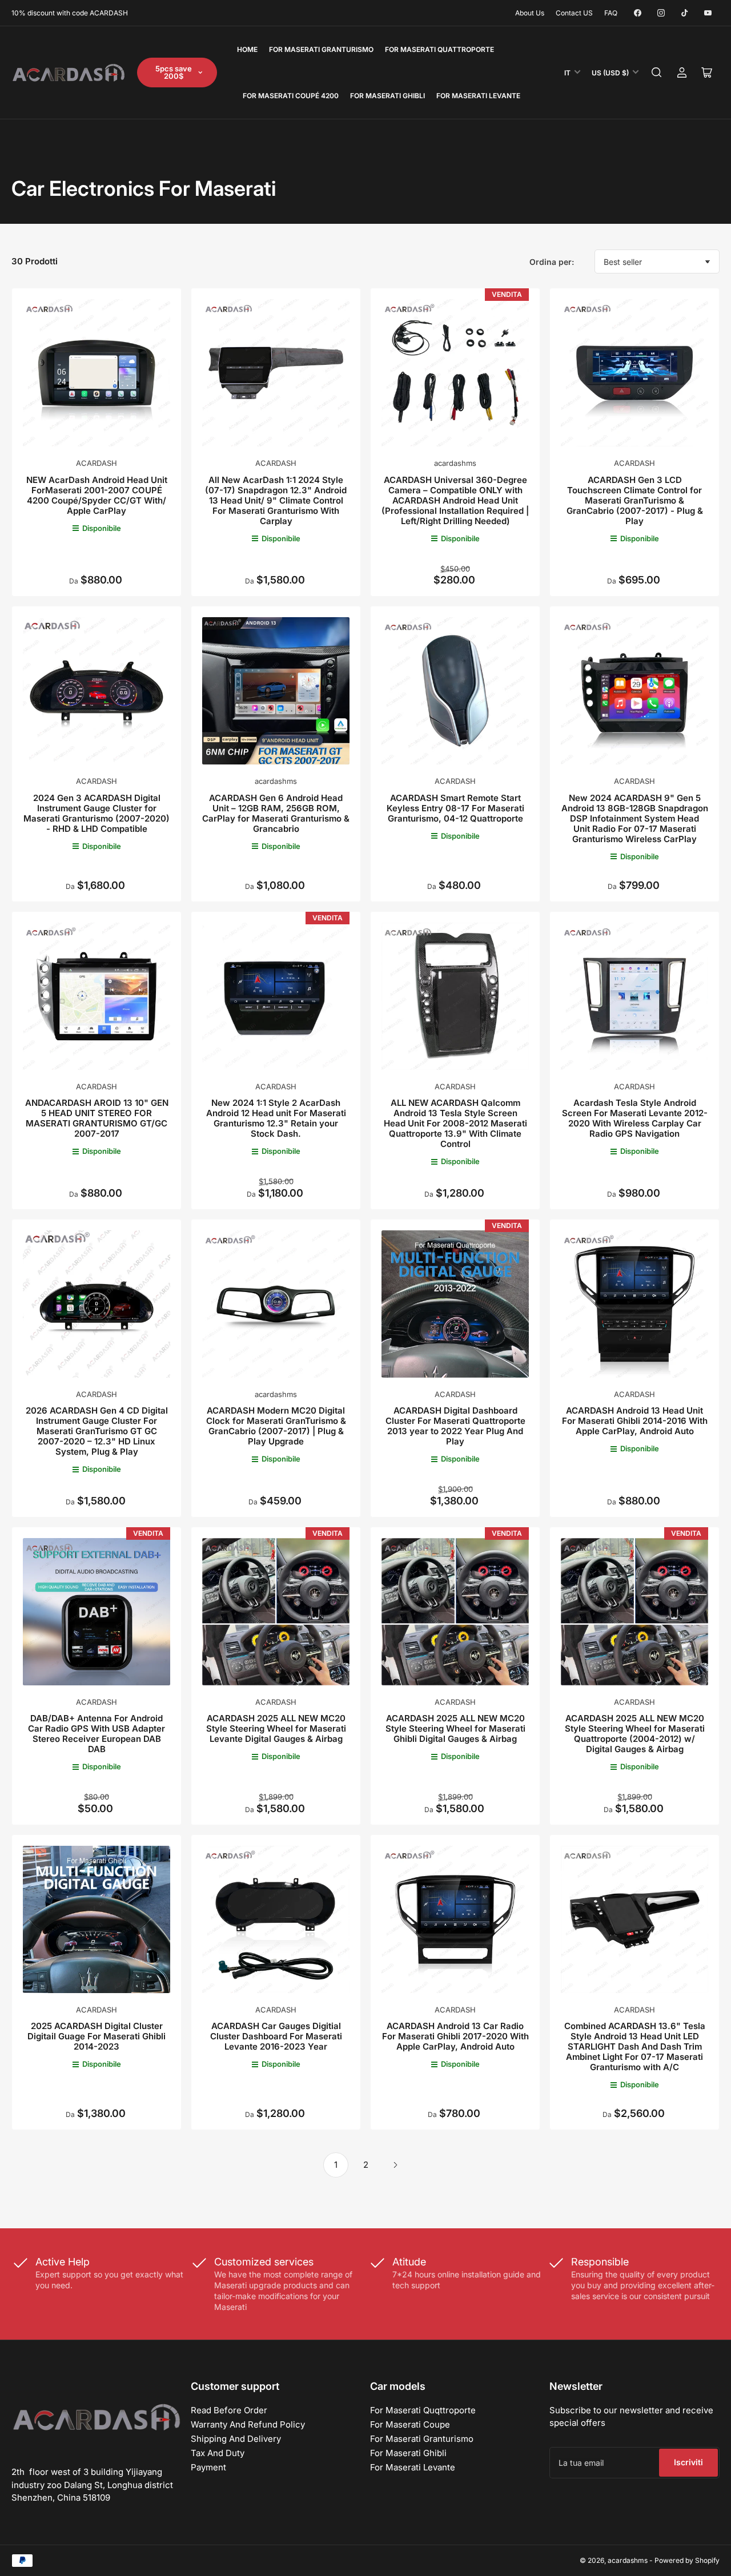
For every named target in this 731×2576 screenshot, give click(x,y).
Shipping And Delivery (236, 2439)
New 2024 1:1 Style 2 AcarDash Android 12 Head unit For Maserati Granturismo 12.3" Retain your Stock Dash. (276, 1118)
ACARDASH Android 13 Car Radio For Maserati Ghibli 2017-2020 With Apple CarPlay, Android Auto (455, 2036)
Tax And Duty (218, 2453)
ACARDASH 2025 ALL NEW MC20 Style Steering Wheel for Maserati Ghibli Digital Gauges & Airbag (455, 1728)
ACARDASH (97, 463)
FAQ (611, 13)
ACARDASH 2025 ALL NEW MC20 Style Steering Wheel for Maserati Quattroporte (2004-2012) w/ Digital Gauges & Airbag (635, 1734)
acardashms (455, 463)
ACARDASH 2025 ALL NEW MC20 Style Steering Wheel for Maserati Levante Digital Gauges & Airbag (276, 1728)
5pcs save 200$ (174, 72)
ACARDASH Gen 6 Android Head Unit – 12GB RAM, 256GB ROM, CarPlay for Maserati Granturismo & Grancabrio (276, 813)
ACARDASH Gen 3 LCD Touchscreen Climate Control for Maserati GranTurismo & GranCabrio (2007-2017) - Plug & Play (635, 500)
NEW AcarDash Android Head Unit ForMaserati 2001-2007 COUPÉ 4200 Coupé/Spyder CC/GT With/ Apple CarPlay (97, 495)
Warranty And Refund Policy (248, 2424)
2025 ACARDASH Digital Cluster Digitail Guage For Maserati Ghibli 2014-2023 (97, 2036)
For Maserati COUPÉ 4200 (291, 96)
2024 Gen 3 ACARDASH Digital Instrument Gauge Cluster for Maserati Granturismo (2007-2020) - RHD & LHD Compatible (97, 813)
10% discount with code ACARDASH (70, 13)
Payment (208, 2467)
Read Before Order (229, 2410)
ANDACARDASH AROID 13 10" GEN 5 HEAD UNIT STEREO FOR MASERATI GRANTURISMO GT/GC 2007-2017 (97, 1118)
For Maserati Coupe (410, 2424)
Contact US (574, 13)
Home (247, 49)
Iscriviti (688, 2462)
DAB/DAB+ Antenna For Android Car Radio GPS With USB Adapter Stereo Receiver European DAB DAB (97, 1734)
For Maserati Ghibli (387, 96)
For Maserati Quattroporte (439, 49)
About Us (530, 13)
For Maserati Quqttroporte (423, 2410)
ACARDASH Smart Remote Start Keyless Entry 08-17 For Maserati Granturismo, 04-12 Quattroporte (455, 808)
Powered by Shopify (687, 2560)
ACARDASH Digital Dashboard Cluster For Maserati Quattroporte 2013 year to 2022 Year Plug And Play (455, 1426)
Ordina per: (552, 262)
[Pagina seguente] (395, 2165)
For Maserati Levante (478, 96)
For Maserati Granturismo (321, 49)
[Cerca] (657, 73)
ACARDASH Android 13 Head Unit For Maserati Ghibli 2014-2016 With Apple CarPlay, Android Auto (635, 1421)
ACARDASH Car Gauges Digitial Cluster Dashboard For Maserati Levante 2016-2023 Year (276, 2036)
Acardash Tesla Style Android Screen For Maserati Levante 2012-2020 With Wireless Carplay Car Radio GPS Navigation (635, 1118)
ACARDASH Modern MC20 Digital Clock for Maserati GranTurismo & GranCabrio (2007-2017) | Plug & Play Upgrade (276, 1426)
